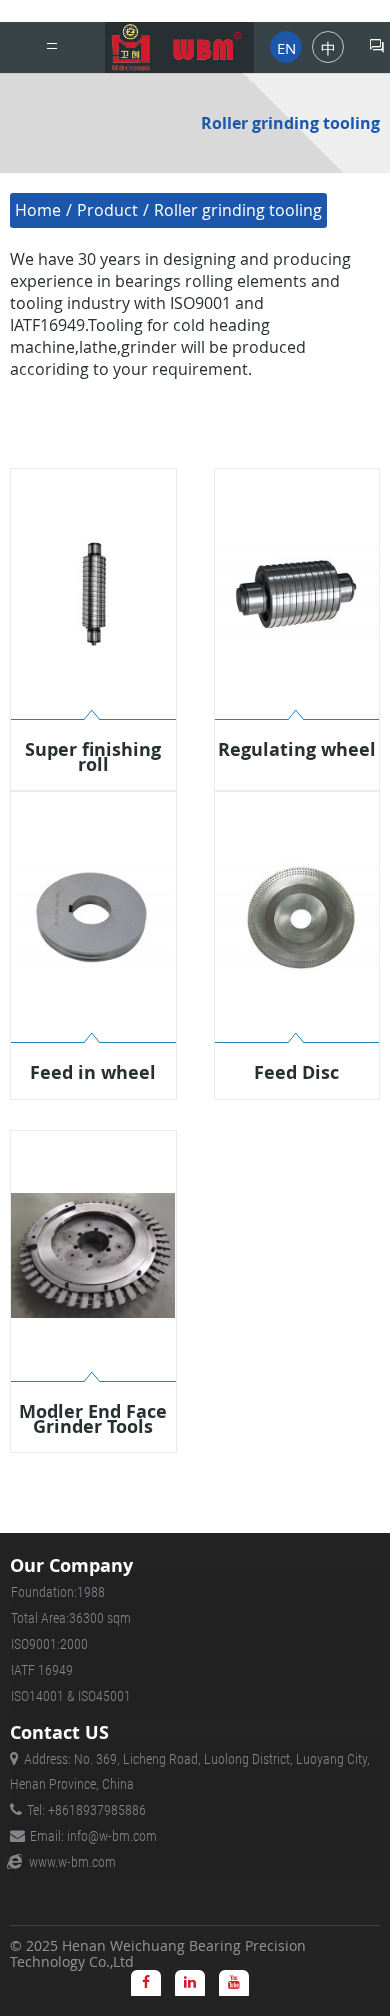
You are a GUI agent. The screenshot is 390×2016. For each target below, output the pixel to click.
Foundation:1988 (58, 1592)
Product (107, 210)
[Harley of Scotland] (179, 47)
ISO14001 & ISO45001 (71, 1696)
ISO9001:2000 (49, 1644)
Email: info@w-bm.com (93, 1836)
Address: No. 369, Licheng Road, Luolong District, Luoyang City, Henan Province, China (190, 1771)
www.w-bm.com (72, 1862)
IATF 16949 (42, 1670)
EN (286, 48)
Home (38, 210)
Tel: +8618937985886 (86, 1810)
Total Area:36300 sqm (71, 1618)
